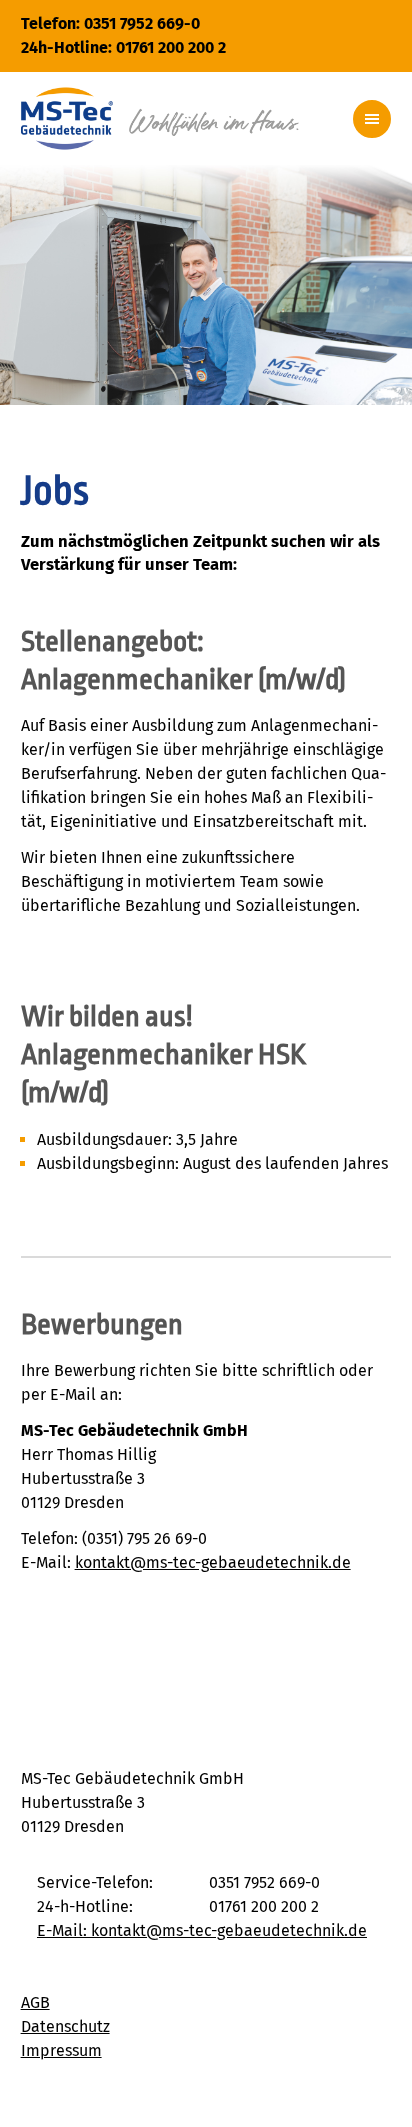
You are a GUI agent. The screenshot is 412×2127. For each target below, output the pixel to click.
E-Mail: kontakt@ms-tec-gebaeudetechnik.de (202, 1930)
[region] (206, 285)
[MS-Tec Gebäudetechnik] (160, 118)
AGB (35, 2002)
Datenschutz (65, 2026)
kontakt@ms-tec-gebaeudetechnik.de (213, 1562)
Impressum (61, 2050)
